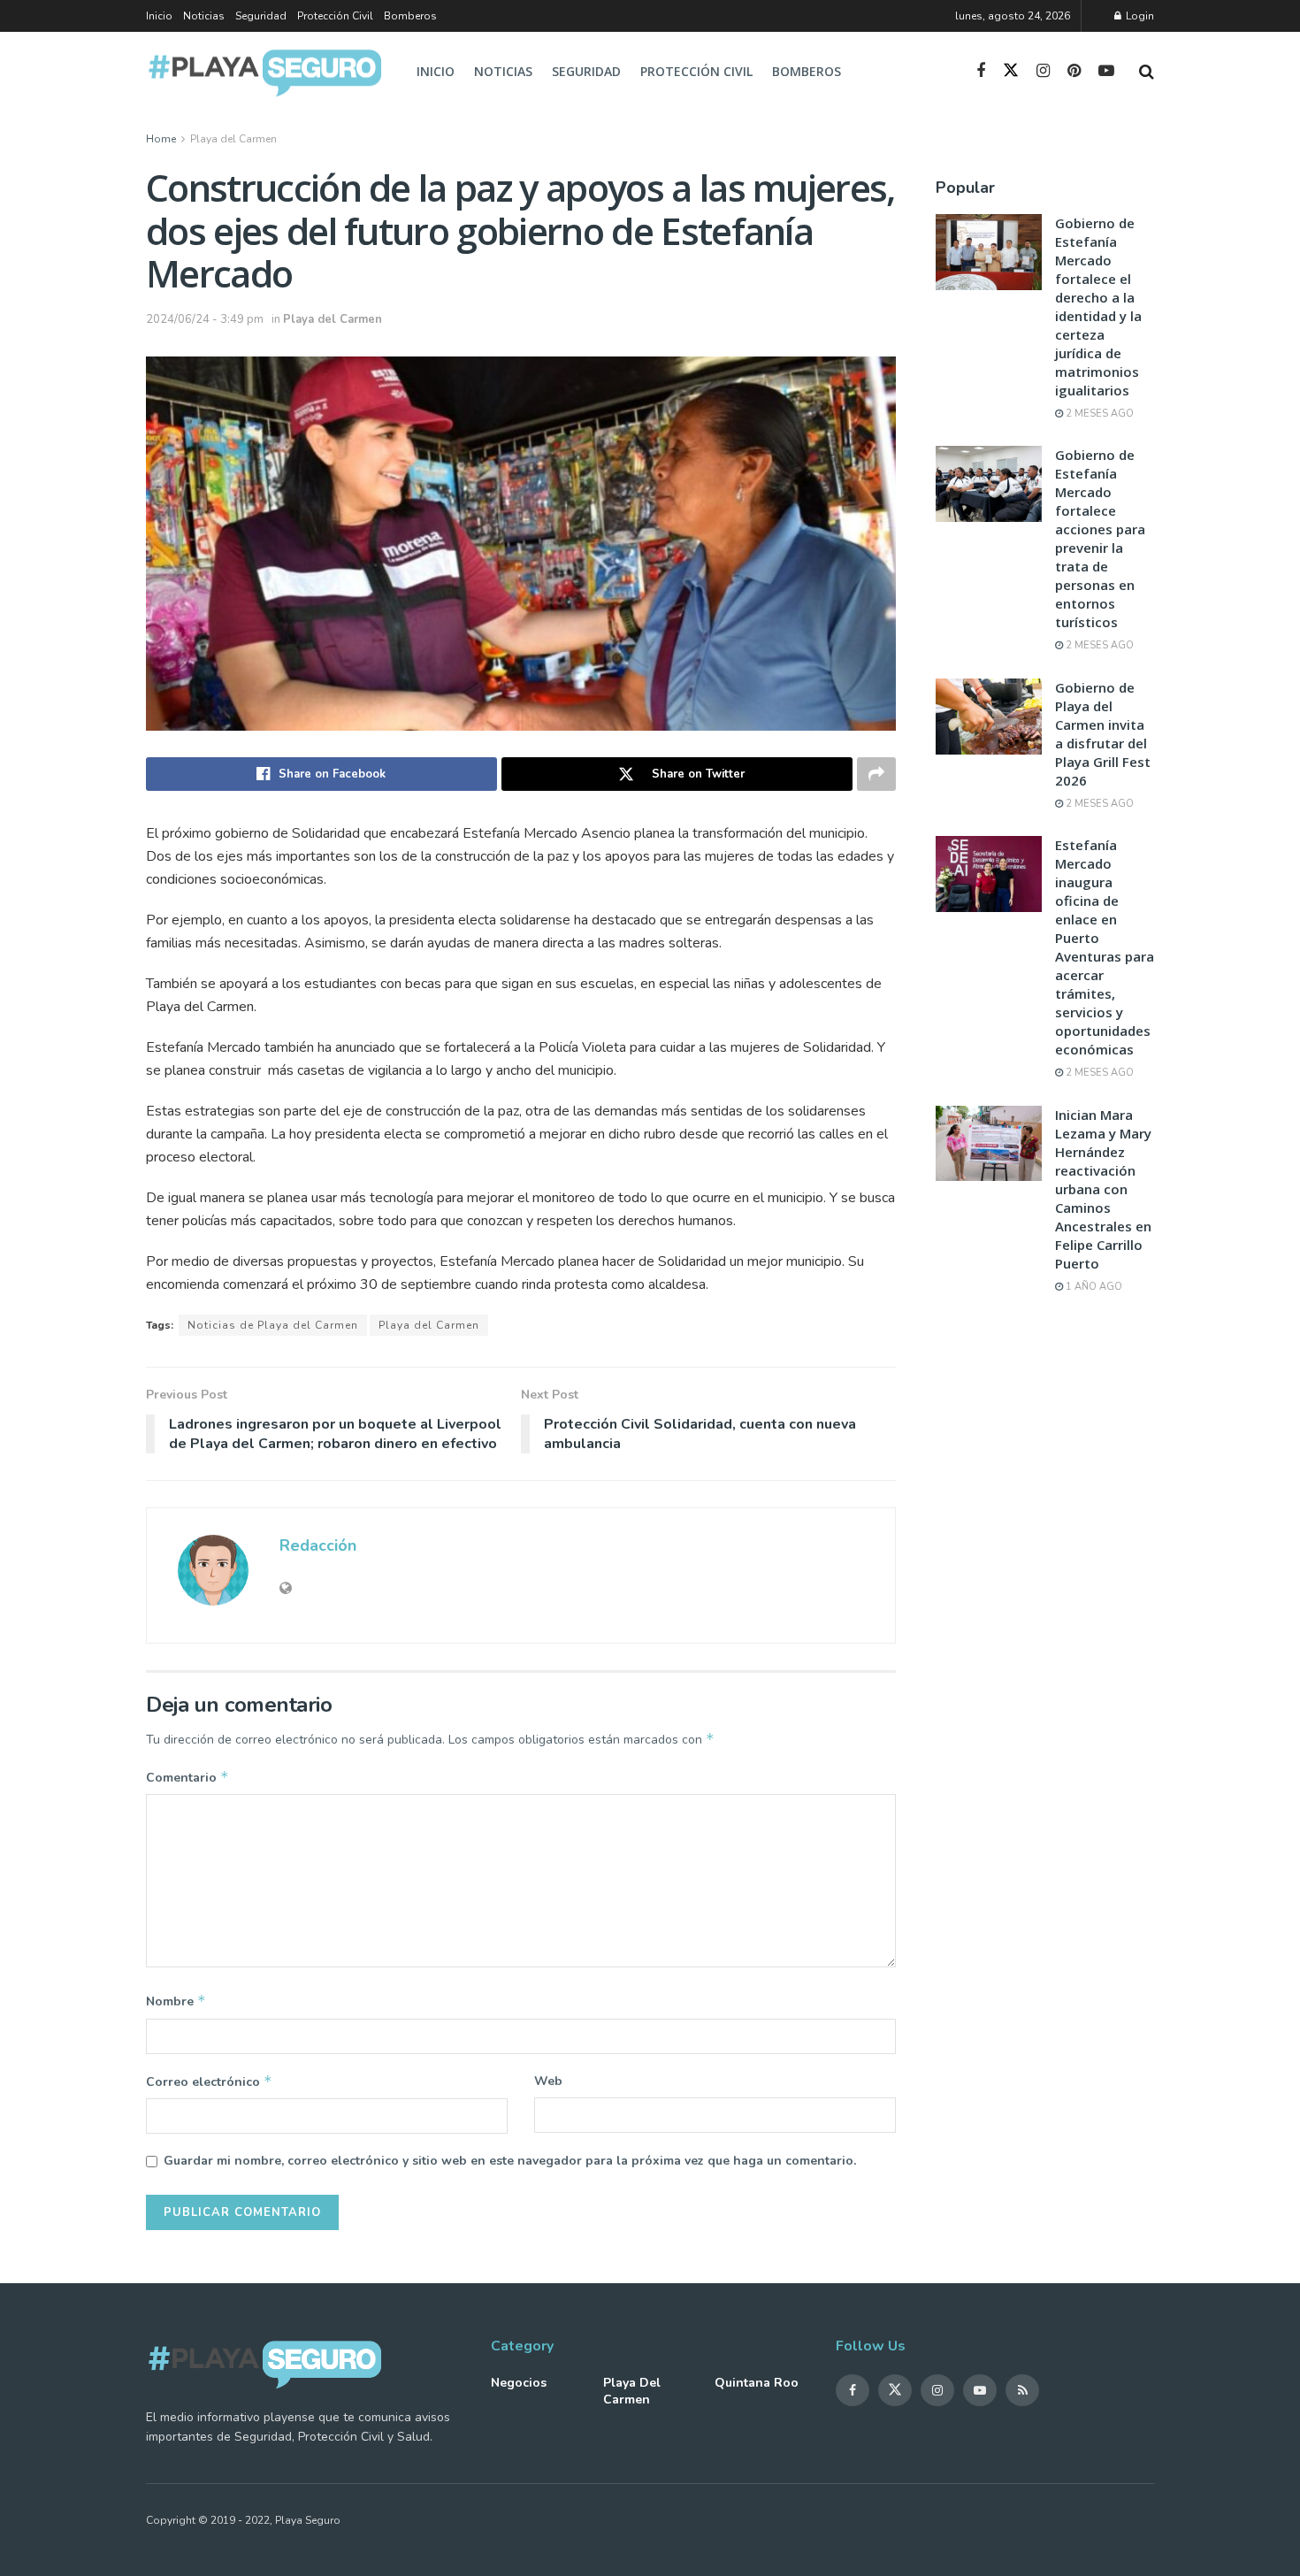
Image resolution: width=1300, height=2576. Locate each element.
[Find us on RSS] (1022, 2390)
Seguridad (261, 16)
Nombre (176, 2001)
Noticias (204, 16)
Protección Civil (335, 16)
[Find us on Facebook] (981, 72)
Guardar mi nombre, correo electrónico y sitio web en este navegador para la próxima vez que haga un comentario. (510, 2161)
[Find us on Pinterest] (1074, 72)
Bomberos (410, 16)
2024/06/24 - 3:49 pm (205, 319)
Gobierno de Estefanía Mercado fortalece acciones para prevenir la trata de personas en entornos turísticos (1100, 538)
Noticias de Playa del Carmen (273, 1325)
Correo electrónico (209, 2081)
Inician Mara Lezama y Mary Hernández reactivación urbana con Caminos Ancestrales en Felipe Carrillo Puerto (1103, 1189)
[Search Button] (1147, 72)
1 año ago (1093, 1287)
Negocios (519, 2383)
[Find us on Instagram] (1043, 72)
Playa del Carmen (233, 139)
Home (161, 139)
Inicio (159, 16)
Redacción (318, 1545)
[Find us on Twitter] (1011, 71)
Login (1139, 16)
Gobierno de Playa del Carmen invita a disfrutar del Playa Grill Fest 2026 (1103, 734)
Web (548, 2081)
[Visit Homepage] (266, 72)
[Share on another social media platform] (876, 774)
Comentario (187, 1777)
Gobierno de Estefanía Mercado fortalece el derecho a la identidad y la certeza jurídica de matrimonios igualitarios (1098, 307)
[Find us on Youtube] (1106, 72)
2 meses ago (1098, 414)
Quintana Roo (757, 2383)
